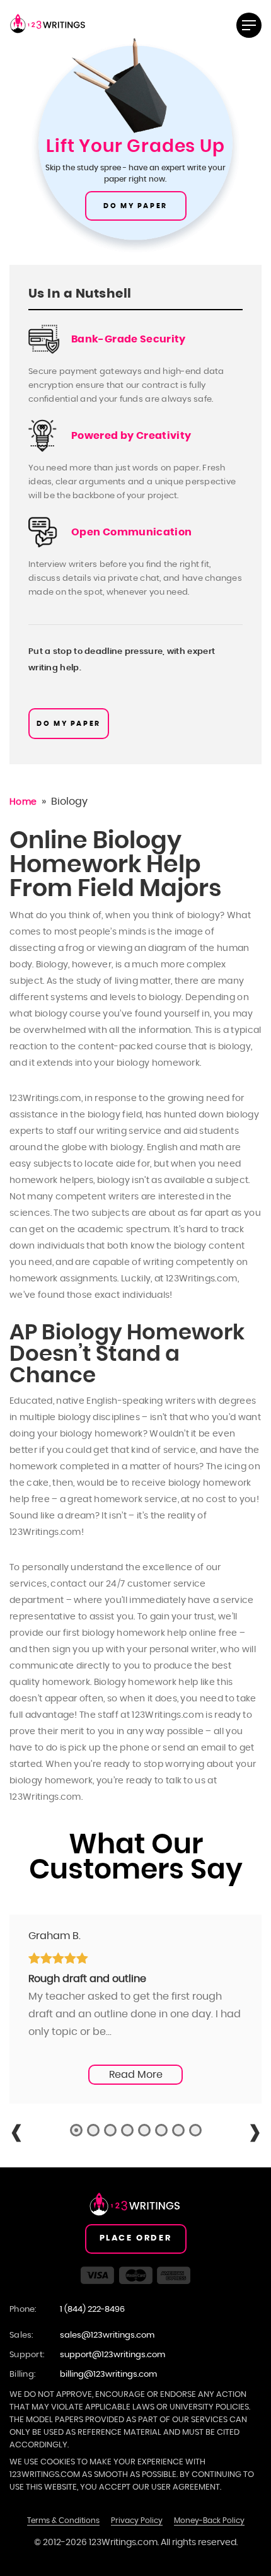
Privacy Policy (137, 2521)
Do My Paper (135, 206)
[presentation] (16, 2133)
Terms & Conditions (63, 2521)
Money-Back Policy (209, 2521)
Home (23, 802)
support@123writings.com (112, 2355)
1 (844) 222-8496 (92, 2310)
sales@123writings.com (107, 2335)
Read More (136, 2075)
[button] (76, 2130)
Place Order (136, 2238)
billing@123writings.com (108, 2375)
